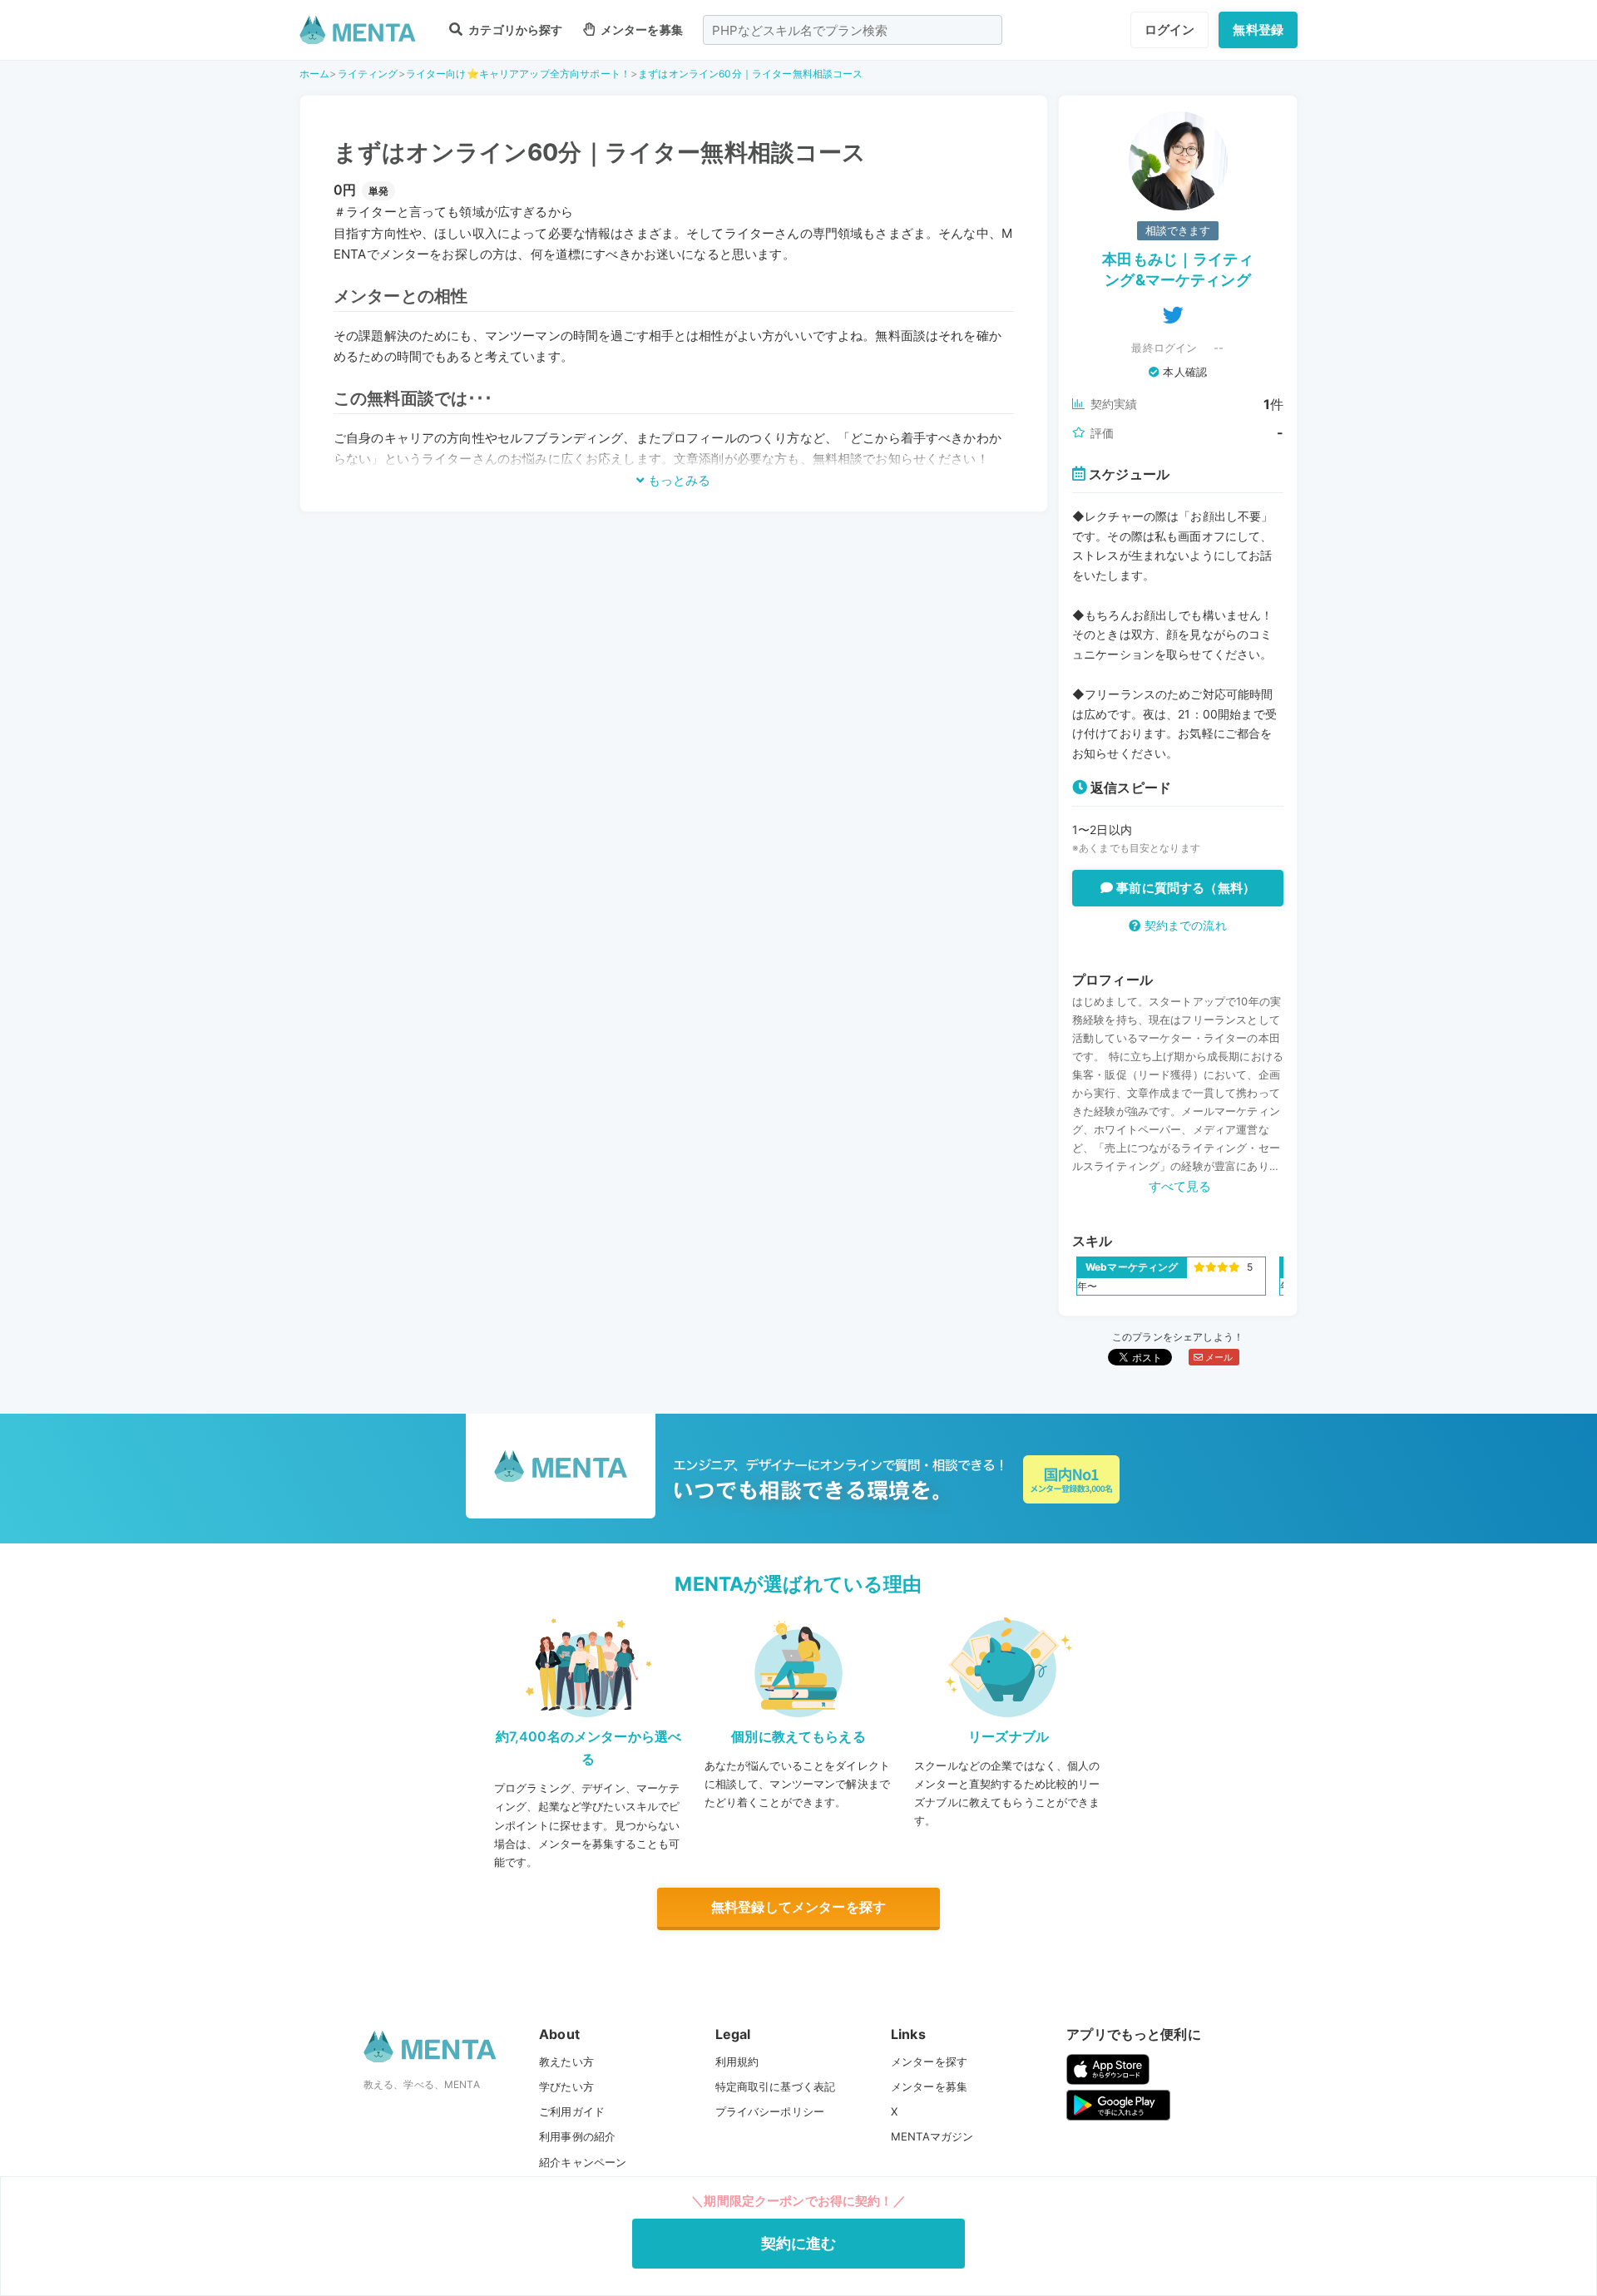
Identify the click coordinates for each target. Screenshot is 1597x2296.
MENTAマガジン (932, 2136)
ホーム (314, 74)
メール (1218, 1357)
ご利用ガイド (572, 2111)
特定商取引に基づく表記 (776, 2086)
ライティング (368, 74)
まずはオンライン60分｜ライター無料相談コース (750, 74)
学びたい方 (566, 2086)
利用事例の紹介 (577, 2136)
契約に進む (799, 2243)
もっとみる (677, 480)
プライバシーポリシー (770, 2111)
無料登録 (1258, 30)
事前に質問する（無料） (1184, 888)
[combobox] (853, 30)
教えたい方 (566, 2061)
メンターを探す (929, 2061)
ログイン (1170, 30)
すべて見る (1180, 1186)
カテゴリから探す (514, 30)
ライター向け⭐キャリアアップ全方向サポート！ (518, 74)
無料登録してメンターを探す (798, 1907)
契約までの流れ (1183, 925)
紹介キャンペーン (583, 2162)
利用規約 (737, 2061)
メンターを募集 (640, 30)
